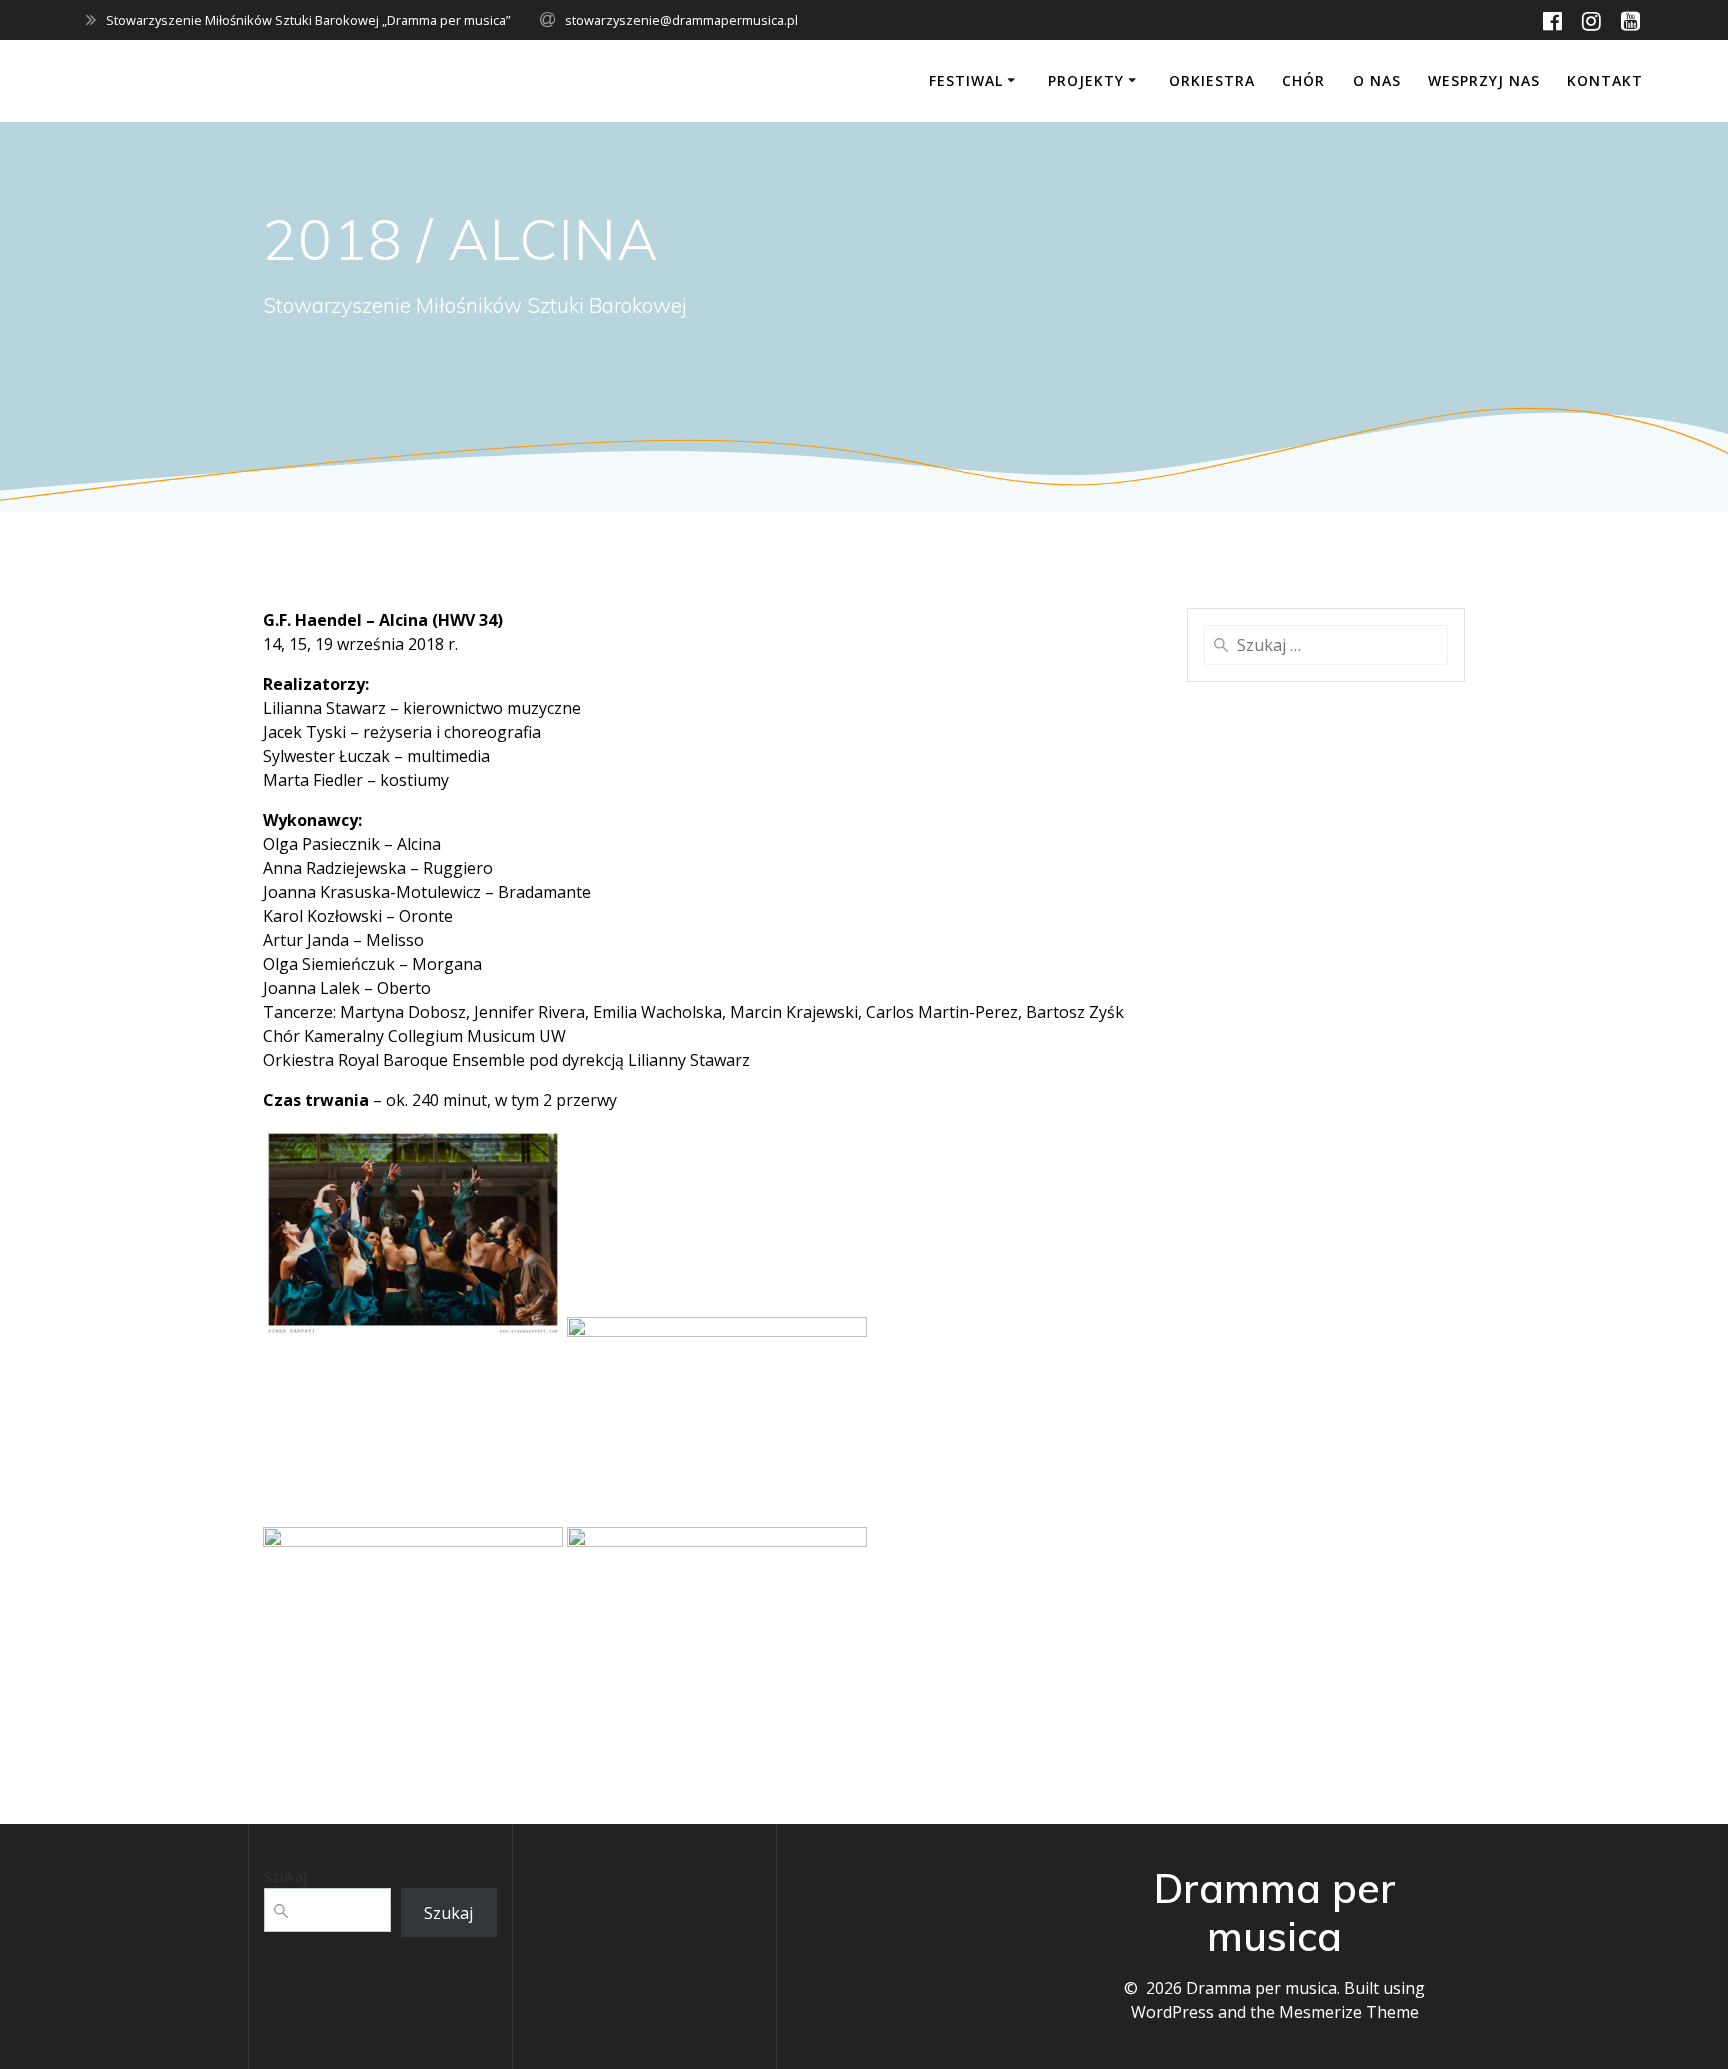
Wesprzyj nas (1484, 80)
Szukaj (285, 1876)
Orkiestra (1212, 80)
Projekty (1086, 80)
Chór (1303, 80)
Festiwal (966, 80)
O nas (1377, 80)
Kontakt (1605, 80)
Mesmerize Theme (1349, 2012)
